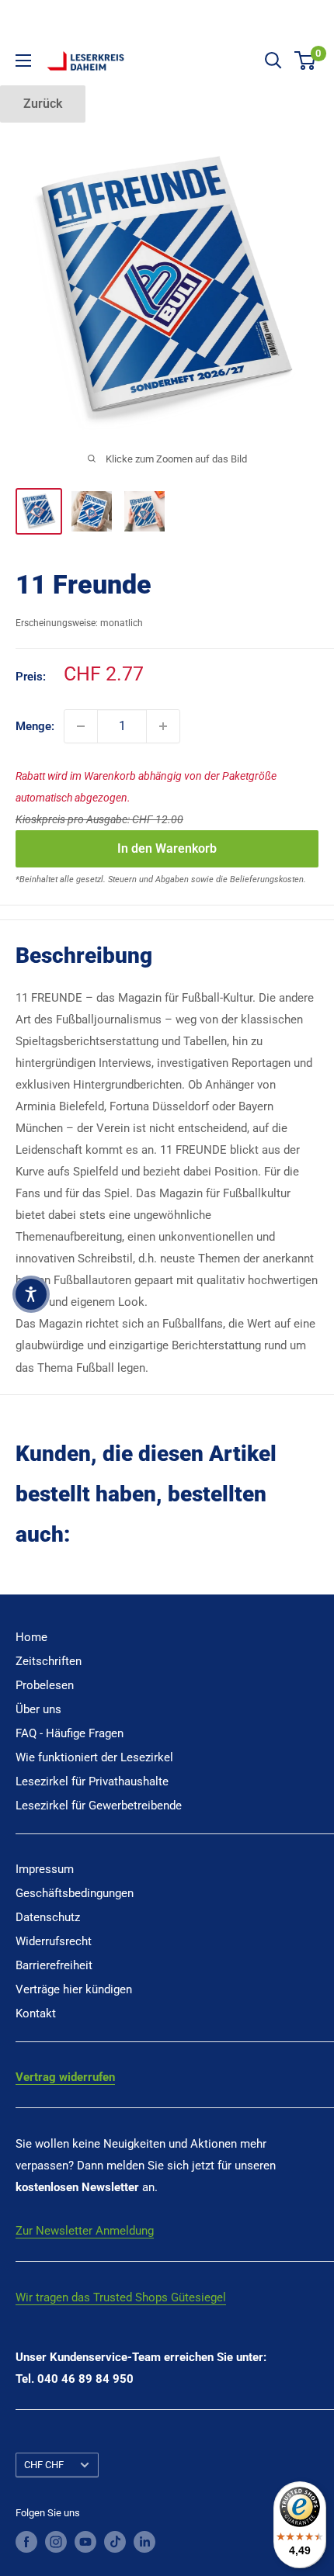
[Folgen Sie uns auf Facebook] (26, 2542)
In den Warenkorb (167, 848)
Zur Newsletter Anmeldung (85, 2231)
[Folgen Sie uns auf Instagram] (56, 2542)
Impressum (45, 1869)
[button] (31, 1294)
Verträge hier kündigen (74, 1989)
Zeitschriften (49, 1661)
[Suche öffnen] (273, 61)
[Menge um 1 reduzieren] (81, 726)
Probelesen (45, 1685)
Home (31, 1637)
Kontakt (36, 2013)
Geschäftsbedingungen (75, 1893)
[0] (306, 61)
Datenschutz (48, 1917)
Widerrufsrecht (54, 1941)
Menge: (35, 726)
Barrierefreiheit (54, 1965)
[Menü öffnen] (23, 61)
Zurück (43, 104)
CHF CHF (44, 2465)
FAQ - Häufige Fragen (70, 1733)
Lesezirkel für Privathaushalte (92, 1781)
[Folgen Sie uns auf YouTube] (85, 2542)
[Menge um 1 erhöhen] (163, 726)
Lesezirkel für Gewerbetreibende (99, 1806)
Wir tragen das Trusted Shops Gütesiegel (121, 2297)
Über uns (38, 1709)
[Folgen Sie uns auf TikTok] (115, 2542)
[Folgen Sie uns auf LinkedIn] (144, 2542)
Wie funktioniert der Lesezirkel (94, 1757)
